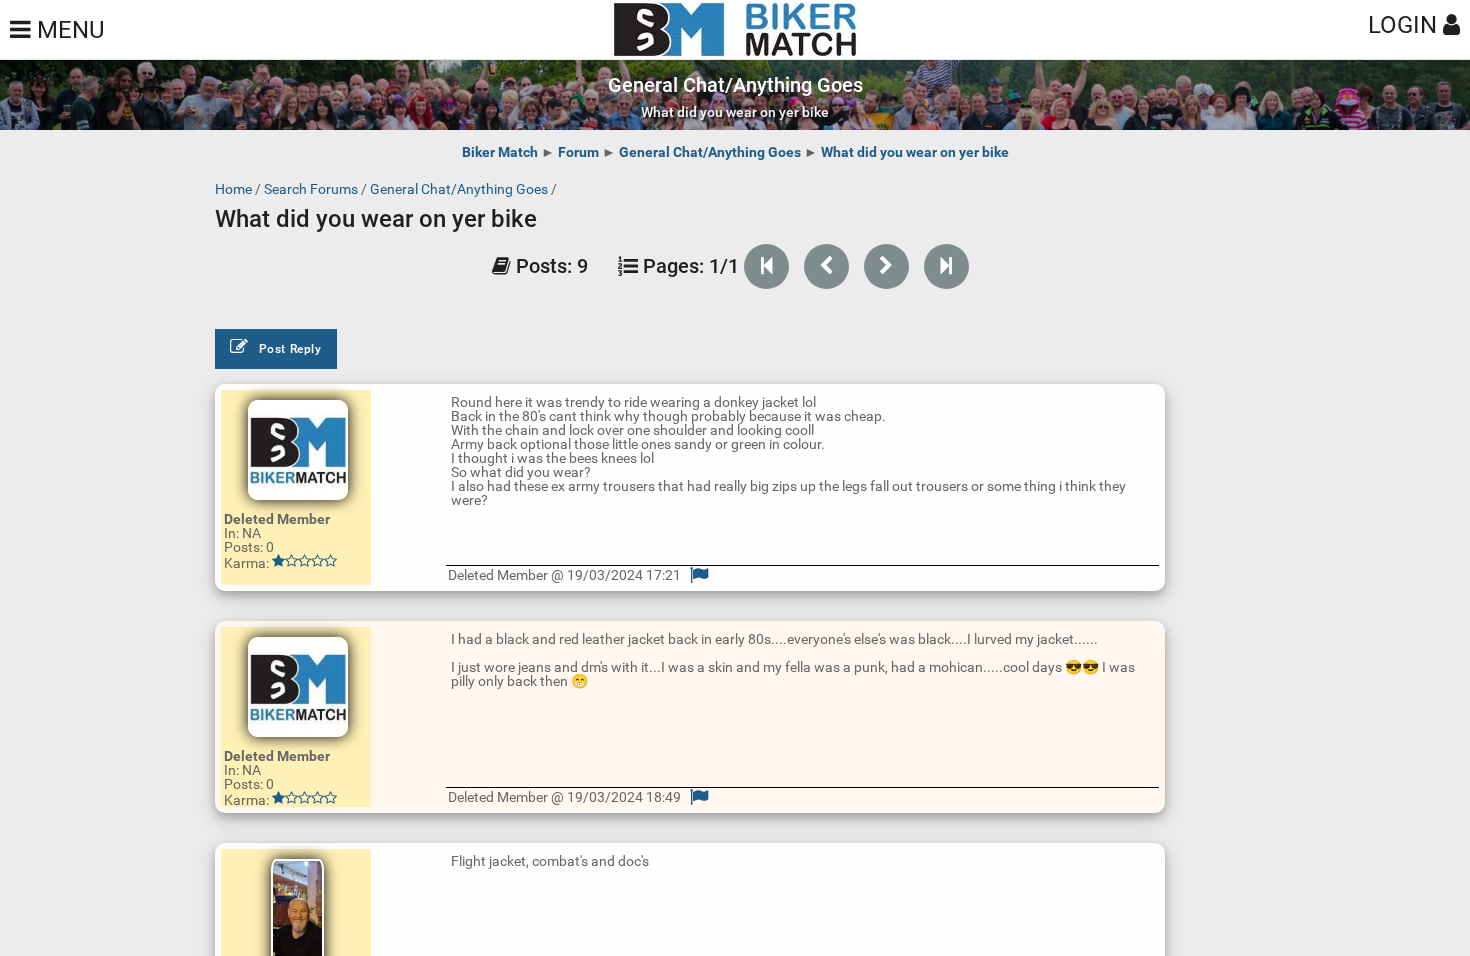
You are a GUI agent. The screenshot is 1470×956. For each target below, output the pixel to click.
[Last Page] (946, 266)
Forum (578, 152)
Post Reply (290, 349)
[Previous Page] (826, 266)
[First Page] (766, 266)
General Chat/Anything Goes (710, 152)
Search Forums (311, 189)
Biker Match (500, 152)
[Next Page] (886, 266)
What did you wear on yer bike (915, 152)
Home (233, 189)
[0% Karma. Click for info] (304, 561)
